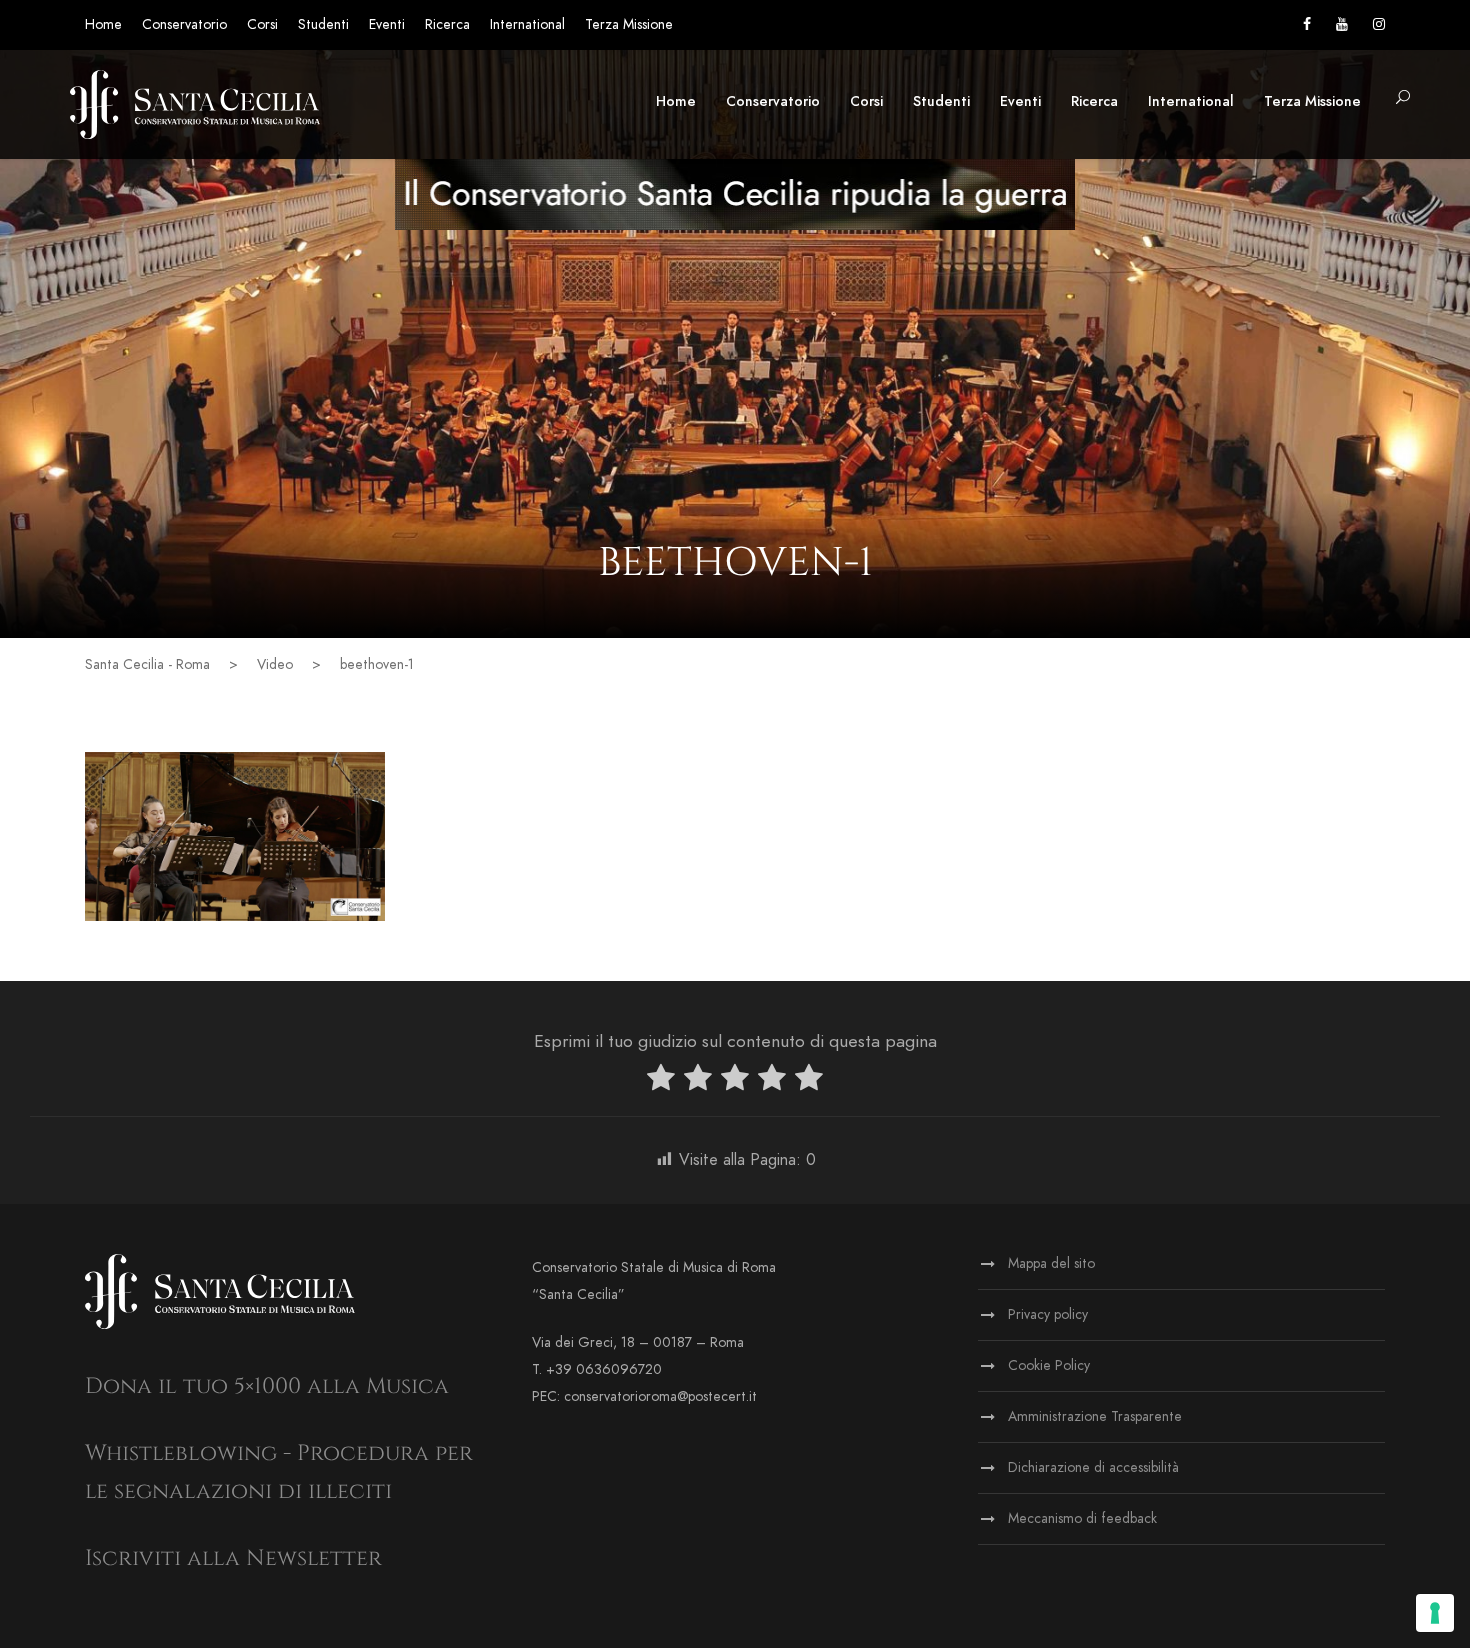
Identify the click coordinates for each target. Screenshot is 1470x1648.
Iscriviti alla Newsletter (233, 1558)
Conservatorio (184, 24)
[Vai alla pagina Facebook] (1307, 24)
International (527, 24)
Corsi (262, 24)
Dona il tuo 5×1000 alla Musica (267, 1386)
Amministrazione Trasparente (1095, 1416)
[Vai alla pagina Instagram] (1379, 24)
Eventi (387, 24)
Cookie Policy (1049, 1365)
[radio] (661, 1081)
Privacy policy (1048, 1314)
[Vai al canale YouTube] (1342, 24)
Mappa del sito (1051, 1263)
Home (103, 24)
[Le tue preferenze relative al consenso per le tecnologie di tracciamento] (1435, 1613)
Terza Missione (629, 24)
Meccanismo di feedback (1082, 1518)
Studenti (323, 24)
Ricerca (447, 24)
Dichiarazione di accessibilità (1093, 1467)
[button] (1403, 98)
